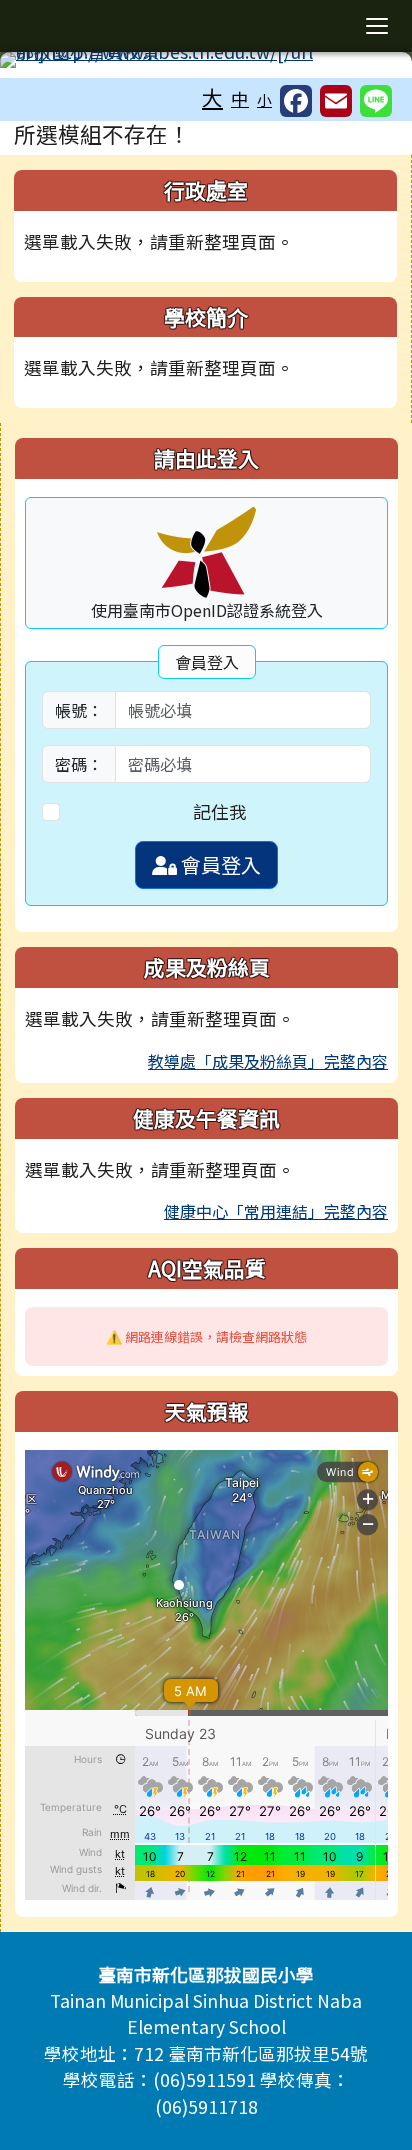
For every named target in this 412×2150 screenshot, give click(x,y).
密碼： (79, 764)
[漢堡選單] (377, 26)
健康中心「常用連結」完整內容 (276, 1211)
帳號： (79, 710)
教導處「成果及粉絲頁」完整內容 (268, 1061)
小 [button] (264, 99)
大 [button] (212, 97)
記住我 (220, 811)
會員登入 (219, 864)
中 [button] (240, 98)
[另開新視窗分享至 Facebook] (296, 101)
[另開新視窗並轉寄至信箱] (336, 101)
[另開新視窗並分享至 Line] (376, 101)
